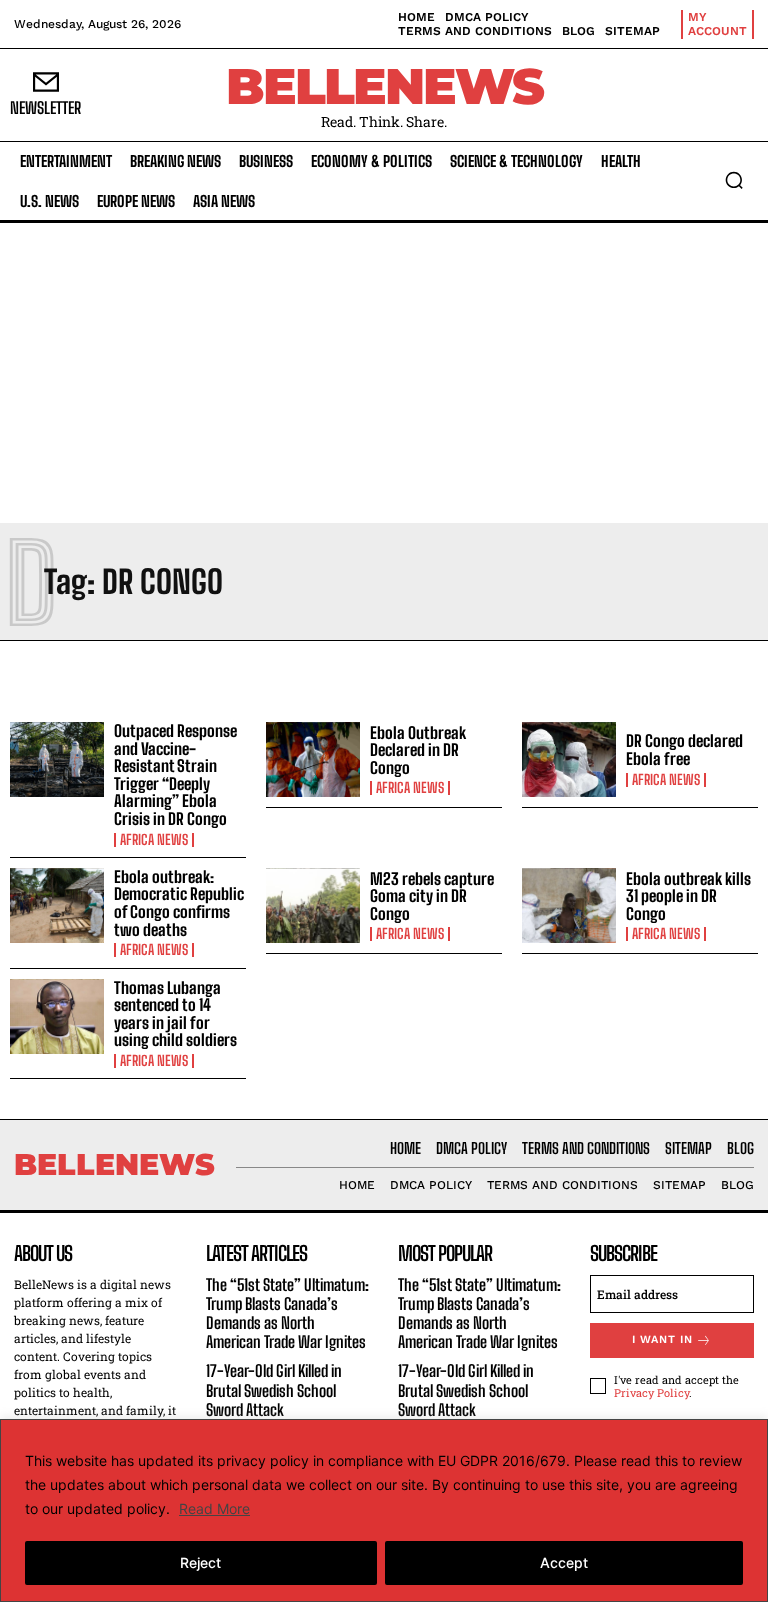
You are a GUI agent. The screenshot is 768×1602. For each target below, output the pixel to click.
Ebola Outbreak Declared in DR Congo (418, 750)
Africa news (154, 840)
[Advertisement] (384, 373)
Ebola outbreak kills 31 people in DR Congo (688, 896)
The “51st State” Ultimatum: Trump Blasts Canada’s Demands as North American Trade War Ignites (287, 1313)
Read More (214, 1508)
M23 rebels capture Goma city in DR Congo (432, 896)
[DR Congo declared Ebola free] (569, 760)
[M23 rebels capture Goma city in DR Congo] (313, 906)
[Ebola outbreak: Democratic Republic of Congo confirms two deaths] (57, 906)
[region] (384, 1510)
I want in (662, 1339)
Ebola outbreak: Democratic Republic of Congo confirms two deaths (179, 903)
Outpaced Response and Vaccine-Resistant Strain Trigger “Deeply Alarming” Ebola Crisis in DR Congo (175, 774)
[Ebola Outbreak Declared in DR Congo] (313, 760)
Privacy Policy (651, 1392)
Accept (564, 1562)
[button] (734, 180)
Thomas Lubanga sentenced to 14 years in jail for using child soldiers (175, 1014)
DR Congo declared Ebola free (684, 749)
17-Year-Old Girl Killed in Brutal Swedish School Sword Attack (274, 1389)
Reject (200, 1562)
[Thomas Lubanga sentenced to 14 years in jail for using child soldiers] (57, 1017)
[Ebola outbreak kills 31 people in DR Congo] (569, 906)
